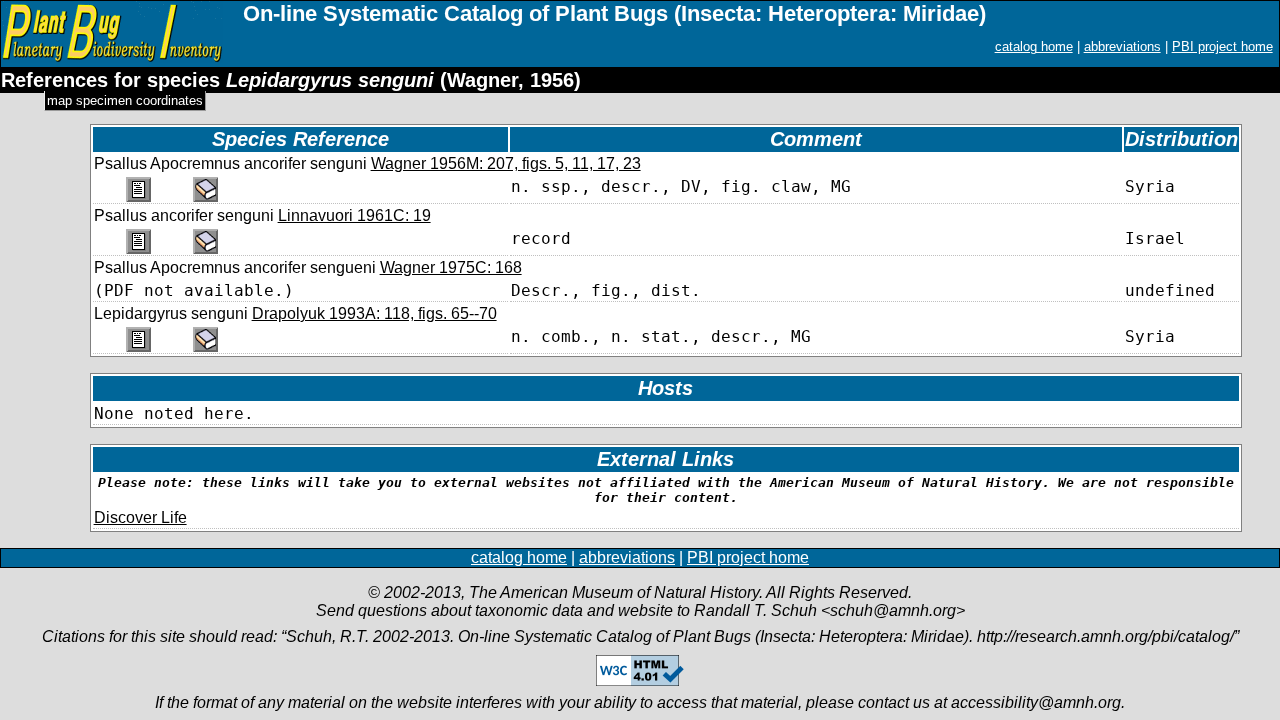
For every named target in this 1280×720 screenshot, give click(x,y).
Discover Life (140, 517)
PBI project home (1222, 46)
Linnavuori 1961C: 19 (354, 215)
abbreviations (1122, 46)
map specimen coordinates (125, 100)
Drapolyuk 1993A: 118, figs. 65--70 (374, 313)
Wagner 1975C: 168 (451, 267)
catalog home (1034, 46)
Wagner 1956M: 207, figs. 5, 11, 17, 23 (506, 163)
